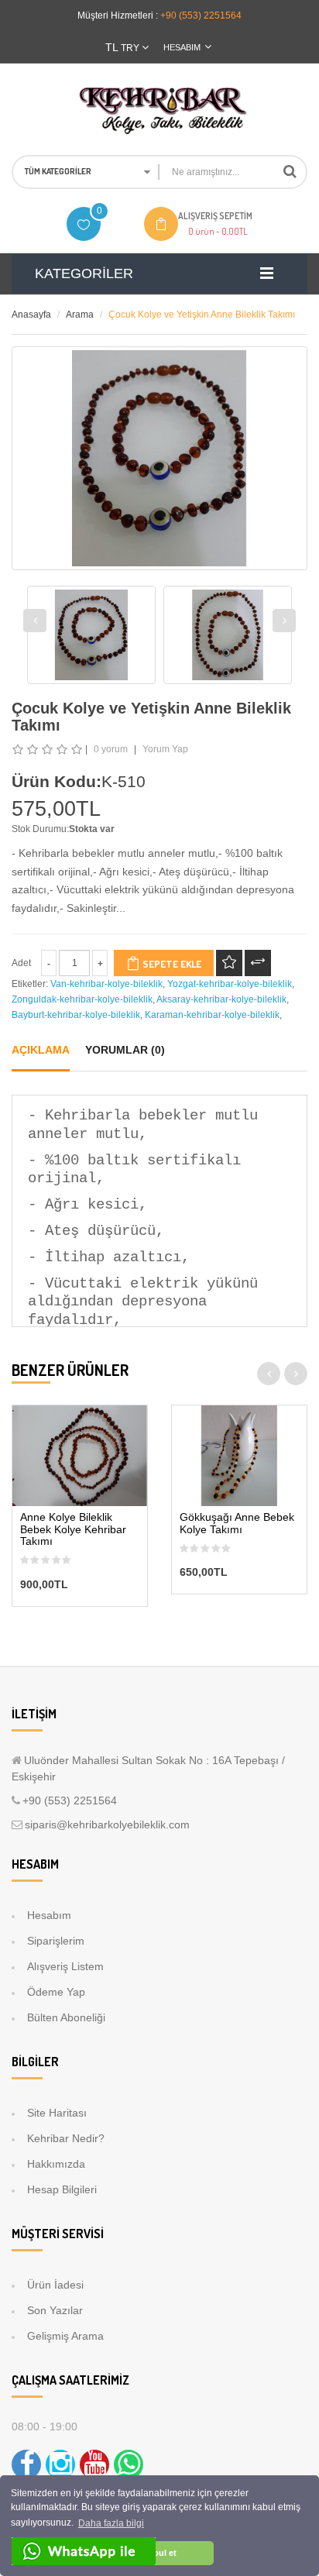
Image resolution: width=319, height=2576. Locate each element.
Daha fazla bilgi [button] (111, 2523)
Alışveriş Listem (65, 1966)
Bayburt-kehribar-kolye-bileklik (76, 1015)
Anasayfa (31, 315)
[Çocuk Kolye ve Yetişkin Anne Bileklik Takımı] (91, 635)
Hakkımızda (56, 2164)
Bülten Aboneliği (66, 2017)
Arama (80, 315)
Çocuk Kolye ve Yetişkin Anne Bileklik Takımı (202, 315)
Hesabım (49, 1915)
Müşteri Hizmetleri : (118, 15)
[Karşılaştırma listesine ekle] (258, 963)
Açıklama (41, 1050)
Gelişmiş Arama (65, 2336)
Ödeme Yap (56, 1992)
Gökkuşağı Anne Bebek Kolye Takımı (237, 1523)
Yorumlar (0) (125, 1050)
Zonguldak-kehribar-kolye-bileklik (82, 999)
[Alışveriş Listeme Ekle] (229, 963)
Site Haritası (57, 2113)
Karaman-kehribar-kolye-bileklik (212, 1015)
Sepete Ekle (171, 964)
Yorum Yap (165, 749)
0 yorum (111, 749)
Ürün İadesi (55, 2285)
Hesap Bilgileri (62, 2189)
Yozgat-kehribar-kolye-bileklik (230, 984)
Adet (21, 963)
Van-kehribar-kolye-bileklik (106, 984)
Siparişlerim (56, 1941)
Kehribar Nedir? (66, 2138)
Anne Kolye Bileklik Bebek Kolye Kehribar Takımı (73, 1529)
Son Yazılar (55, 2310)
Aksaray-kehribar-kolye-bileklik (221, 999)
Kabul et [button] (159, 2553)
